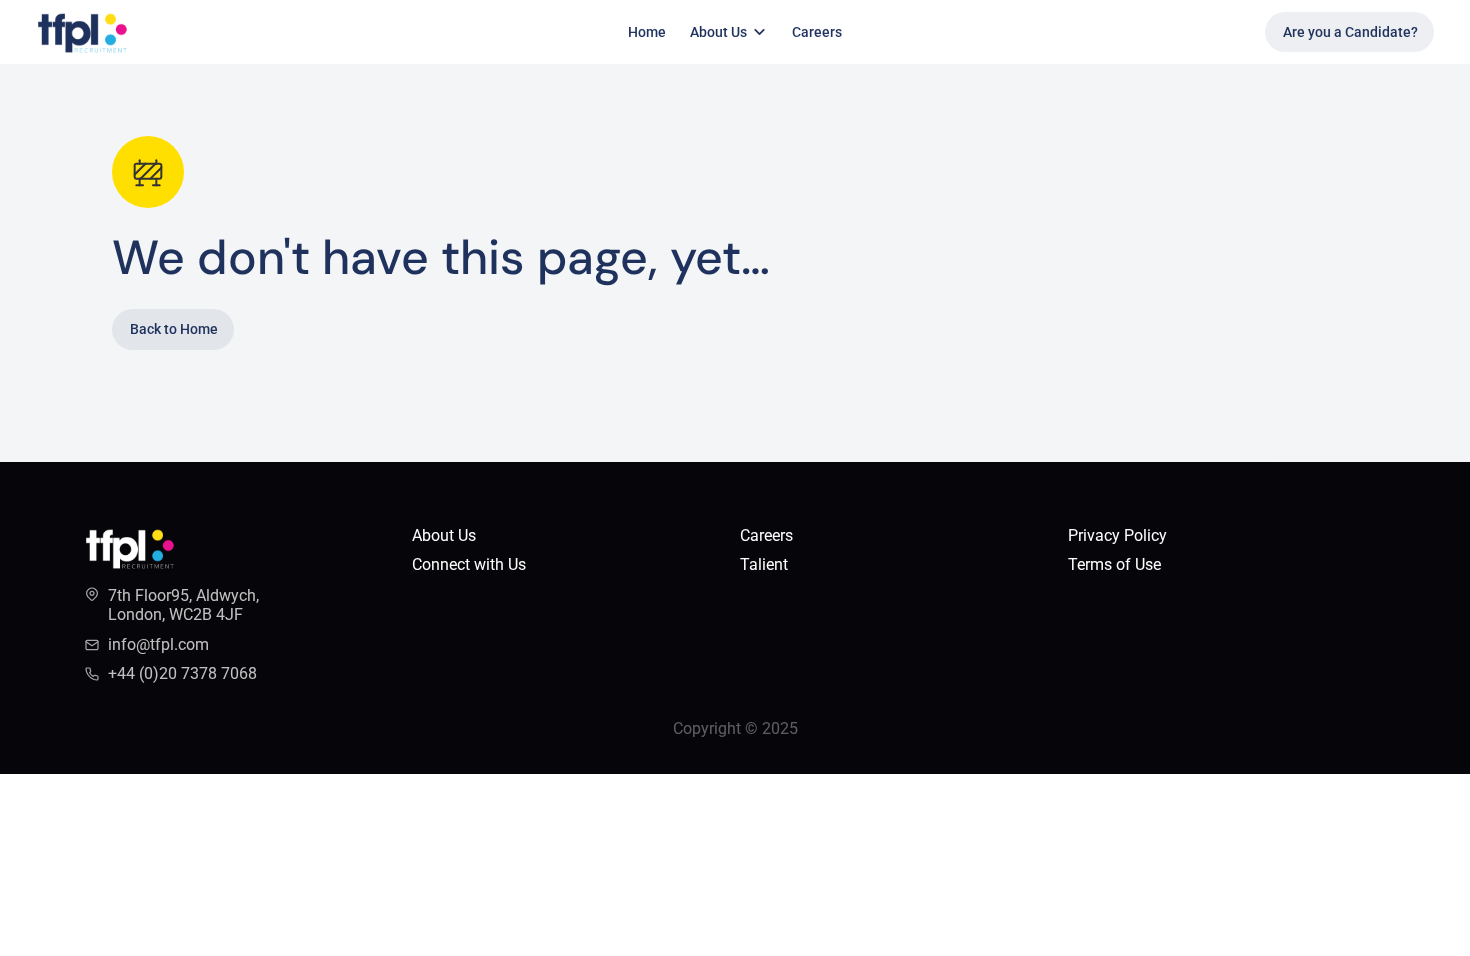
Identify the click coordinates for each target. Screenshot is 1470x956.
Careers (817, 32)
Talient (766, 564)
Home (647, 32)
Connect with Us (469, 564)
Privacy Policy (1117, 535)
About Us (444, 535)
